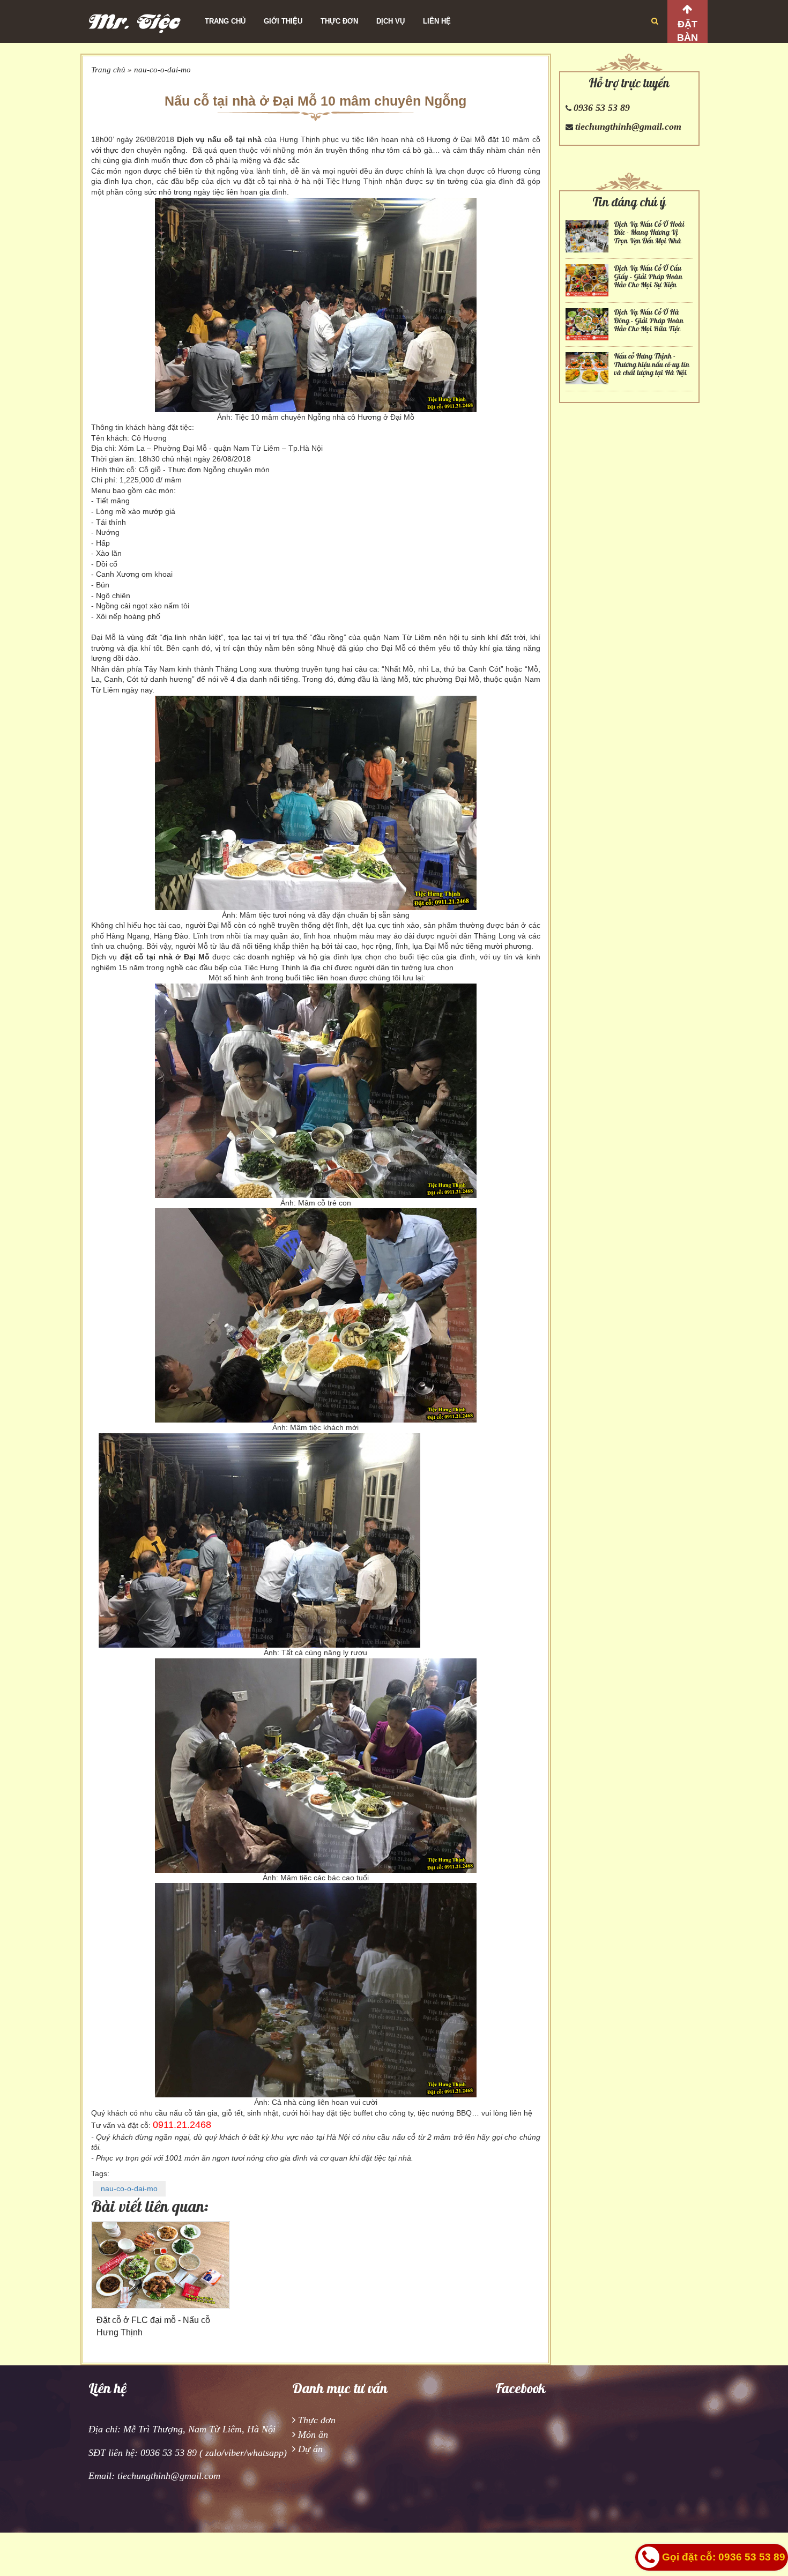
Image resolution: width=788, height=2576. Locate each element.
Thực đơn (339, 21)
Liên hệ (437, 21)
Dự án (310, 2449)
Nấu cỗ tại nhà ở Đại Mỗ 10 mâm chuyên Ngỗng (315, 101)
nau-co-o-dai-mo (162, 70)
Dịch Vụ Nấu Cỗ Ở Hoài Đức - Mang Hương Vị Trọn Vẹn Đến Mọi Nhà (649, 233)
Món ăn (313, 2434)
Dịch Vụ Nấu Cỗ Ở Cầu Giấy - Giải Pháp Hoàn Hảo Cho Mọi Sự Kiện (648, 277)
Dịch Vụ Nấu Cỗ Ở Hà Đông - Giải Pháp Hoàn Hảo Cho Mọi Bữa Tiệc (649, 321)
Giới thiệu (283, 21)
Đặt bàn (687, 31)
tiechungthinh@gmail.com (628, 126)
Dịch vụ (391, 21)
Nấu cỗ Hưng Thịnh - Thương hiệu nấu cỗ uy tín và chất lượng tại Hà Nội (652, 364)
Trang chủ (225, 21)
